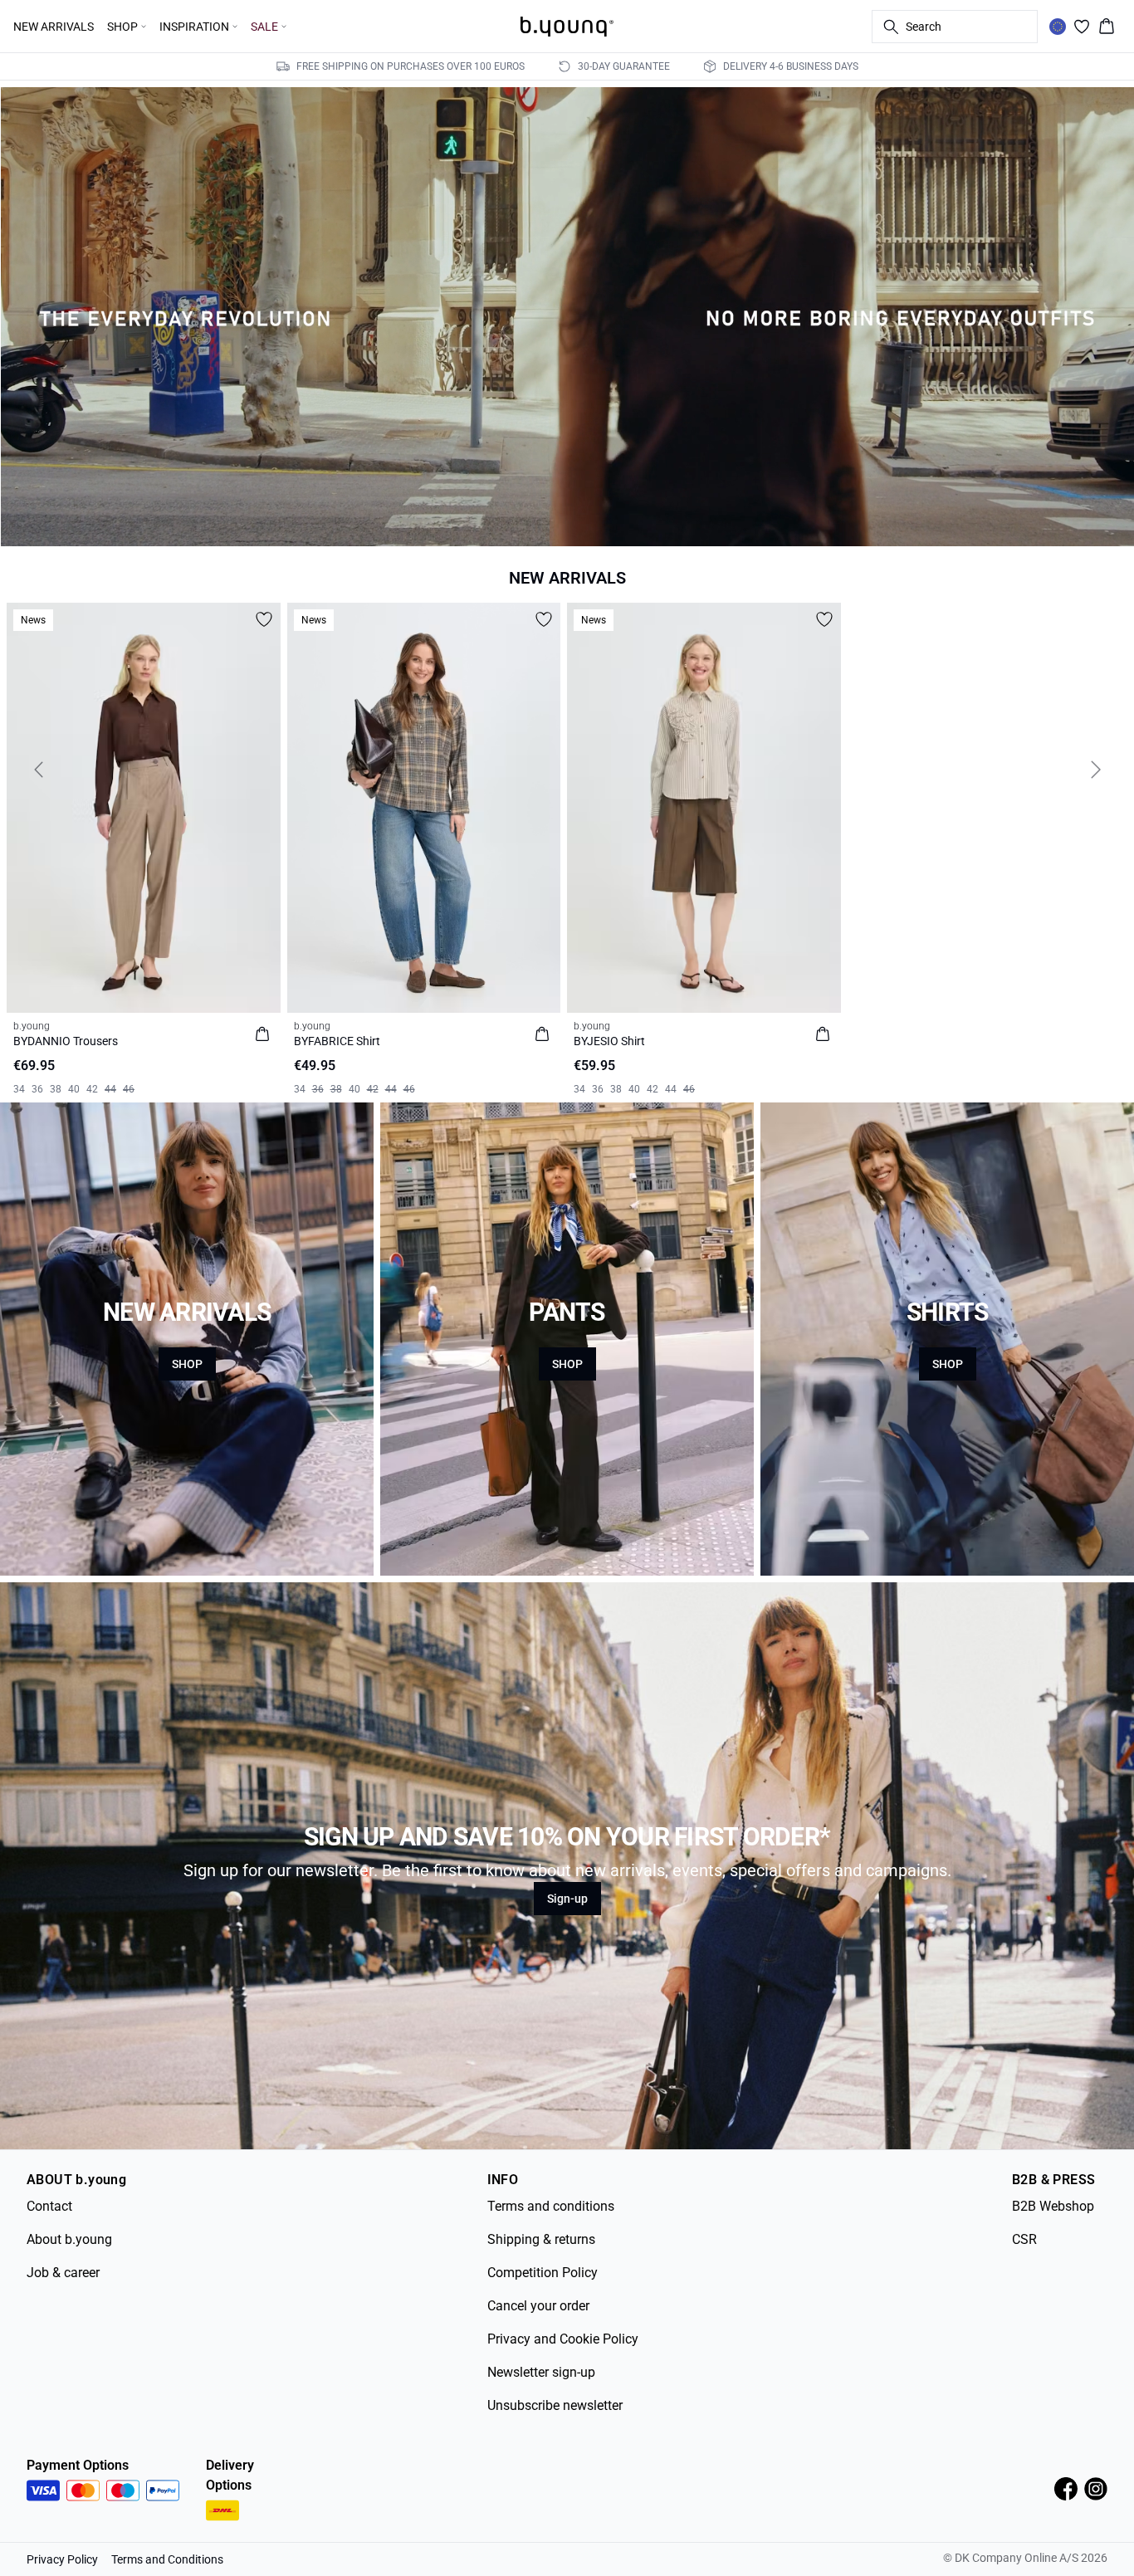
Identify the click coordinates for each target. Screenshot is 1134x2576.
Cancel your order (538, 2306)
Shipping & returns (541, 2239)
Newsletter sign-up (541, 2372)
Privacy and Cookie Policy (563, 2339)
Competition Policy (543, 2273)
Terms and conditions (551, 2206)
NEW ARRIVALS (54, 27)
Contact (49, 2206)
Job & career (63, 2273)
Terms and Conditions (167, 2559)
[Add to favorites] (264, 619)
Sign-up (567, 1899)
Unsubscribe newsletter (555, 2405)
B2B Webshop (1053, 2206)
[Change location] (1058, 27)
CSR (1024, 2239)
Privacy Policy (62, 2559)
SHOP (187, 1364)
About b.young (69, 2239)
